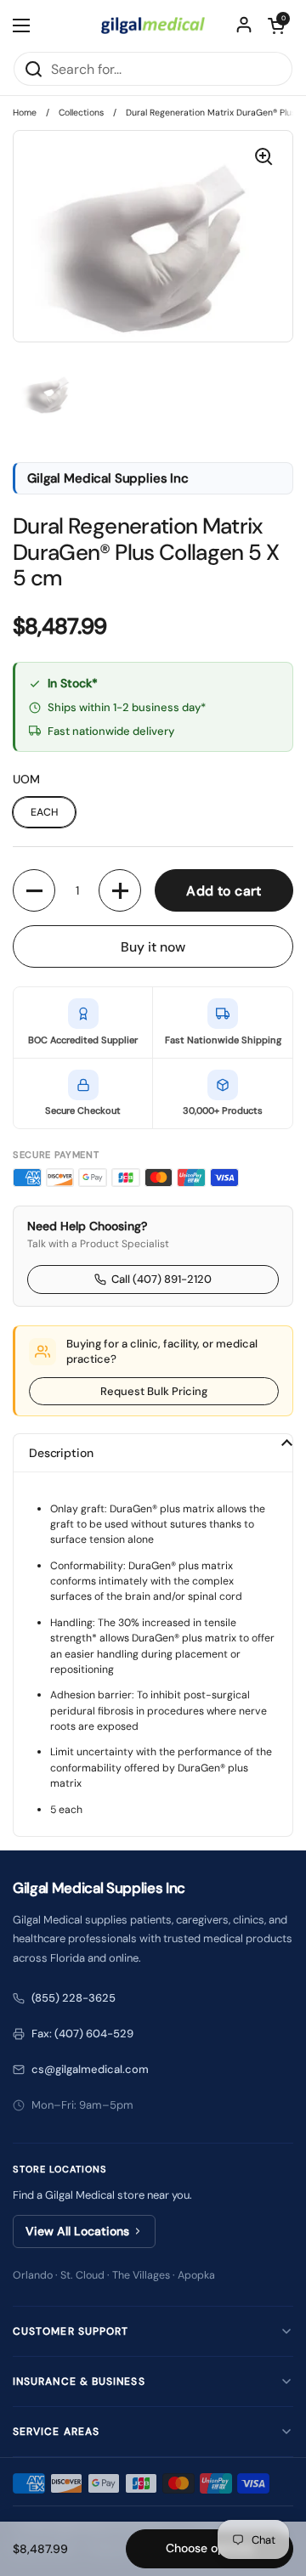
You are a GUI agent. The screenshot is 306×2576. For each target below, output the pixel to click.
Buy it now (153, 947)
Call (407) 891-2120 (161, 1279)
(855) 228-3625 (74, 1998)
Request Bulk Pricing (154, 1391)
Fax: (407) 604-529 (82, 2034)
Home (25, 113)
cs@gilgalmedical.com (90, 2069)
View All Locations (77, 2231)
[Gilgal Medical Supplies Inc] (153, 25)
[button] (276, 25)
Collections (81, 113)
